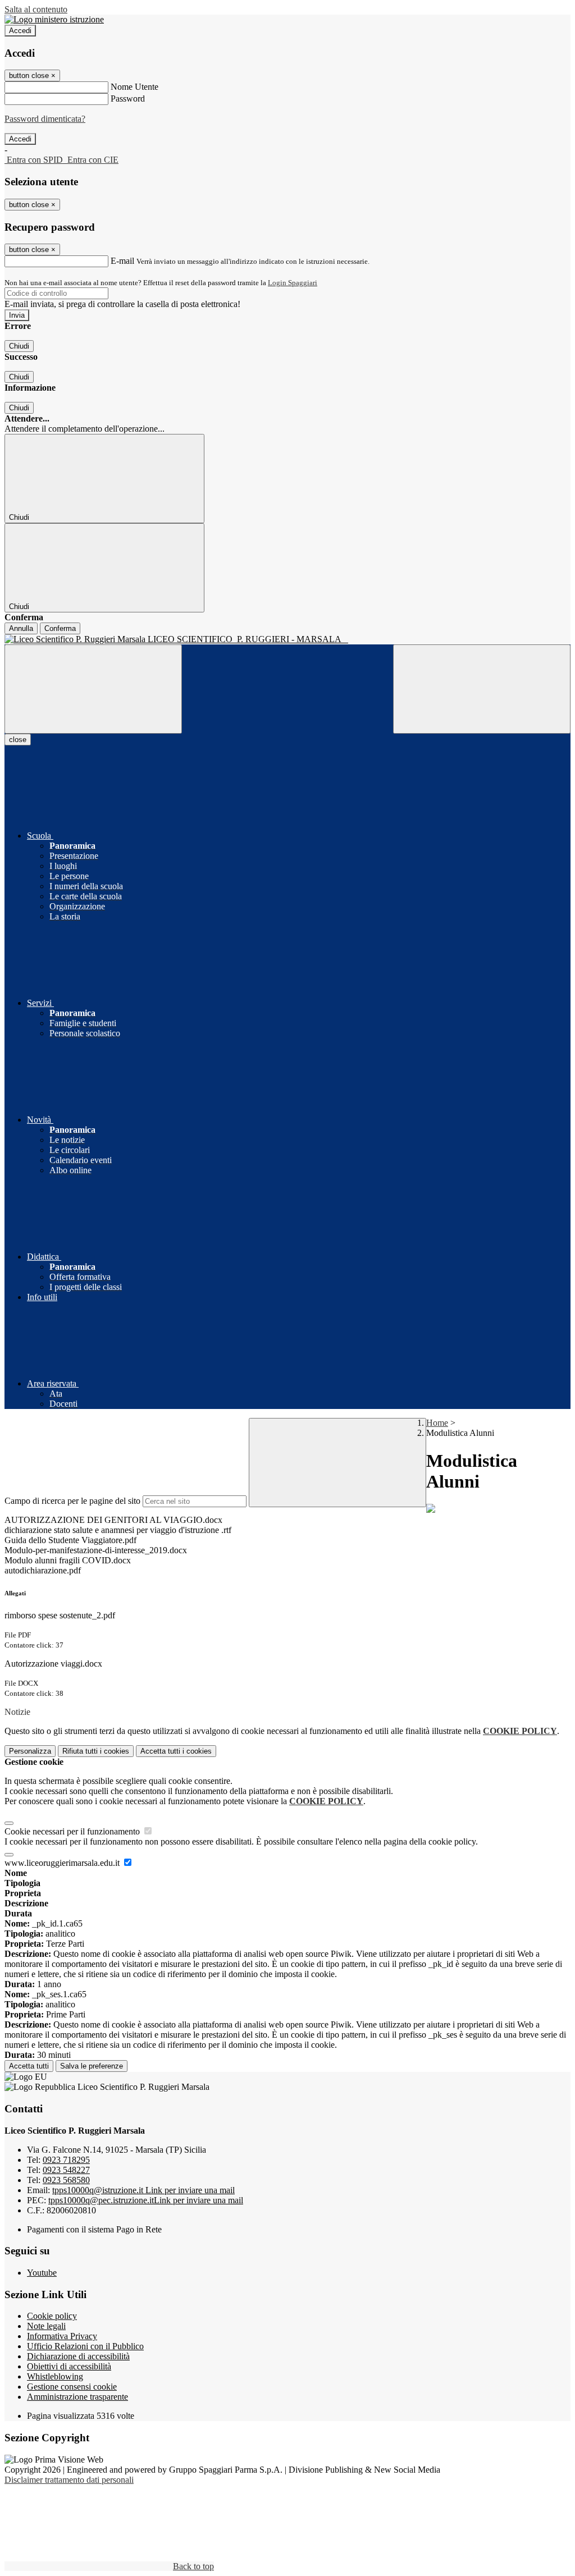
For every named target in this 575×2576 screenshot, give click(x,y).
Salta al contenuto (36, 9)
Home (437, 1423)
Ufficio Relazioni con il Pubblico (85, 2346)
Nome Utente (134, 87)
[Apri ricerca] (482, 689)
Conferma (60, 628)
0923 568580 (66, 2180)
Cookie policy (52, 2316)
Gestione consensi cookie (72, 2387)
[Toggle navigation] (93, 689)
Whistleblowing (55, 2376)
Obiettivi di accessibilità (69, 2366)
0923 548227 (66, 2170)
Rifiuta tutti (96, 1751)
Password (128, 99)
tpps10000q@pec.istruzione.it (146, 2200)
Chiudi (19, 346)
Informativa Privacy (62, 2336)
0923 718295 (66, 2160)
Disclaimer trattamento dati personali (69, 2480)
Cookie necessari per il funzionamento (73, 1831)
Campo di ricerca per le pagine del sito (72, 1501)
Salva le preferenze (92, 2066)
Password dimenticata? (45, 119)
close (18, 740)
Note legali (46, 2326)
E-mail (122, 261)
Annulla (21, 628)
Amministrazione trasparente (77, 2397)
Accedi (20, 31)
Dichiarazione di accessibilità (78, 2356)
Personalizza (30, 1751)
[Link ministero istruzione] (54, 19)
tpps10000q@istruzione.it (143, 2190)
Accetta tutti (176, 1751)
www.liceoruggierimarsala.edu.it (63, 1863)
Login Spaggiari (293, 283)
